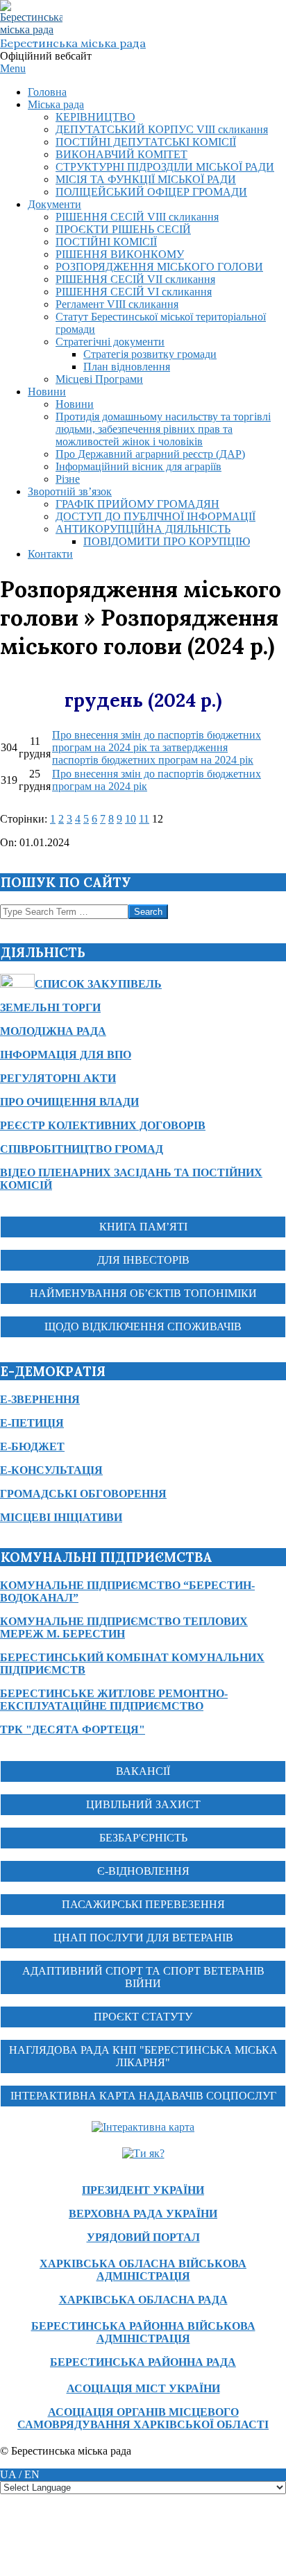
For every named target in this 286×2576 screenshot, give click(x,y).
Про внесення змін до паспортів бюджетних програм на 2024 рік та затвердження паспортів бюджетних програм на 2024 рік (157, 747)
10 (131, 819)
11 (144, 819)
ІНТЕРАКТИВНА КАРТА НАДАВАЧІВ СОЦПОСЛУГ (143, 2096)
